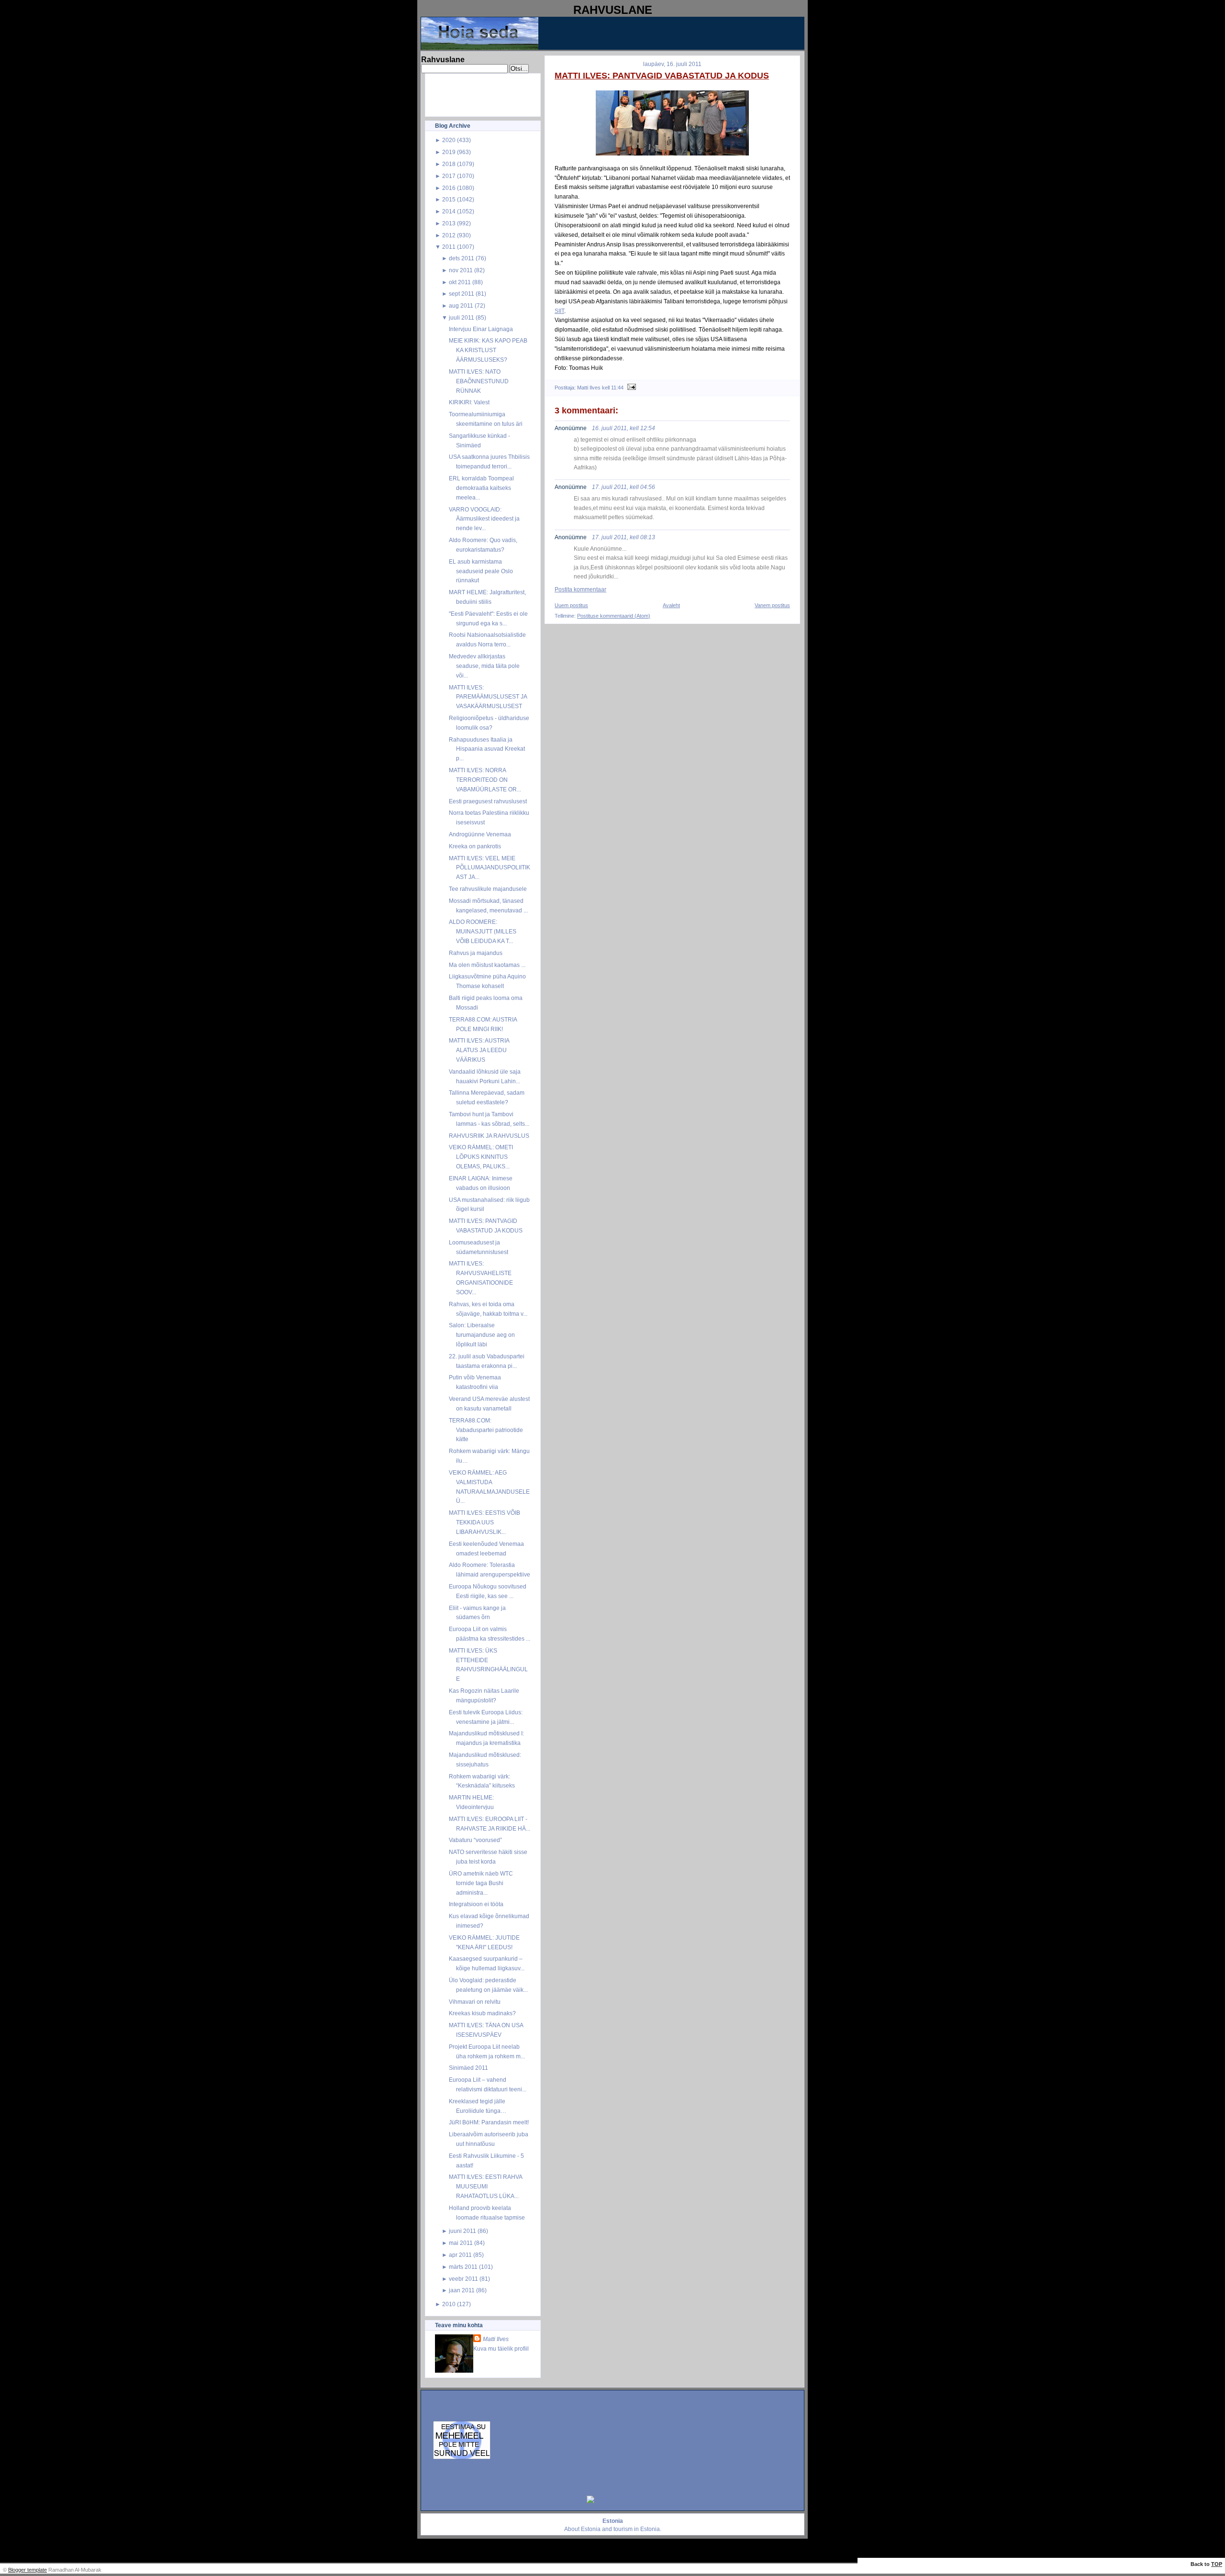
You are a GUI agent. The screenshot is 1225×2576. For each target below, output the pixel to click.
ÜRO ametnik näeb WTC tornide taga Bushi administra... (481, 1883)
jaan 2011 (462, 2290)
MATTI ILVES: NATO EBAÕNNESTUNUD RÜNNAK (479, 381)
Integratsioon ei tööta (476, 1904)
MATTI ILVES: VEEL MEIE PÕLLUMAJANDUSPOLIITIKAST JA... (490, 868)
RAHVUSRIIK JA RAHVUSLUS (489, 1136)
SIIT (559, 311)
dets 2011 (462, 258)
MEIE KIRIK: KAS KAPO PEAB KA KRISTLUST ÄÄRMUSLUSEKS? (488, 350)
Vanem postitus (772, 605)
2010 (449, 2304)
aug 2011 (461, 305)
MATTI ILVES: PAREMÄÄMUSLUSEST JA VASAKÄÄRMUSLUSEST (488, 697)
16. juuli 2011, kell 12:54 (624, 428)
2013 (449, 223)
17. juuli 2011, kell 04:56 (624, 487)
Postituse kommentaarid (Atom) (614, 616)
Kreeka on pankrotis (475, 846)
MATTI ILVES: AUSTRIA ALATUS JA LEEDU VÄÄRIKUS (479, 1050)
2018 (449, 164)
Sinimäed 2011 (468, 2068)
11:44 (617, 388)
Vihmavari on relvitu (475, 2002)
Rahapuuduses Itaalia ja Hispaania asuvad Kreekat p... (487, 749)
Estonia (591, 2529)
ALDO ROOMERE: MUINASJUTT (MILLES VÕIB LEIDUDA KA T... (483, 931)
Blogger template (28, 2570)
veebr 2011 (463, 2279)
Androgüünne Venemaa (480, 834)
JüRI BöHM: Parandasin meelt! (489, 2122)
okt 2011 (460, 282)
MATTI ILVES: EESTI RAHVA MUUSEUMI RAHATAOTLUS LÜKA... (485, 2186)
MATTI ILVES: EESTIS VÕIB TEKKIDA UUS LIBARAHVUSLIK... (484, 1522)
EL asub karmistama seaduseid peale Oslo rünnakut (481, 571)
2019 (449, 152)
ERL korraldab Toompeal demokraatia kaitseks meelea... (481, 488)
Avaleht (671, 605)
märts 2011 (463, 2267)
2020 (449, 140)
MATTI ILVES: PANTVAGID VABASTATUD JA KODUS (662, 76)
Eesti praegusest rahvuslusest (488, 801)
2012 (449, 235)
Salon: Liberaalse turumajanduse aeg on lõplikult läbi (482, 1335)
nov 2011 (461, 270)
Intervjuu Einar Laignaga (481, 329)
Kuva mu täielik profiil (501, 2348)
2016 (449, 188)
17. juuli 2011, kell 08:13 (624, 537)
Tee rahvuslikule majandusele (488, 889)
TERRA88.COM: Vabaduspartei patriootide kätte (486, 1430)
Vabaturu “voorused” (475, 1840)
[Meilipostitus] (630, 388)
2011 (449, 247)
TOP (1217, 2564)
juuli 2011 (462, 317)
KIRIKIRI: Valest (469, 402)
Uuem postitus (571, 605)
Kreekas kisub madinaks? (482, 2013)
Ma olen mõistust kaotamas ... (487, 965)
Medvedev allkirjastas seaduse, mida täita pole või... (484, 666)
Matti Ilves (496, 2339)
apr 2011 (460, 2255)
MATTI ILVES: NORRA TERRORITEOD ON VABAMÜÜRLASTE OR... (485, 780)
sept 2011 (462, 294)
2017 (449, 176)
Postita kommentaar (580, 589)
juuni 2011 (462, 2231)
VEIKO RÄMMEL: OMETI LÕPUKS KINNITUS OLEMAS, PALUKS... (481, 1157)
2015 (449, 199)
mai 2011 (461, 2243)
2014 (449, 211)
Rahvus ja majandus (476, 953)
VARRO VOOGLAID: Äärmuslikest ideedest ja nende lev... (484, 519)
